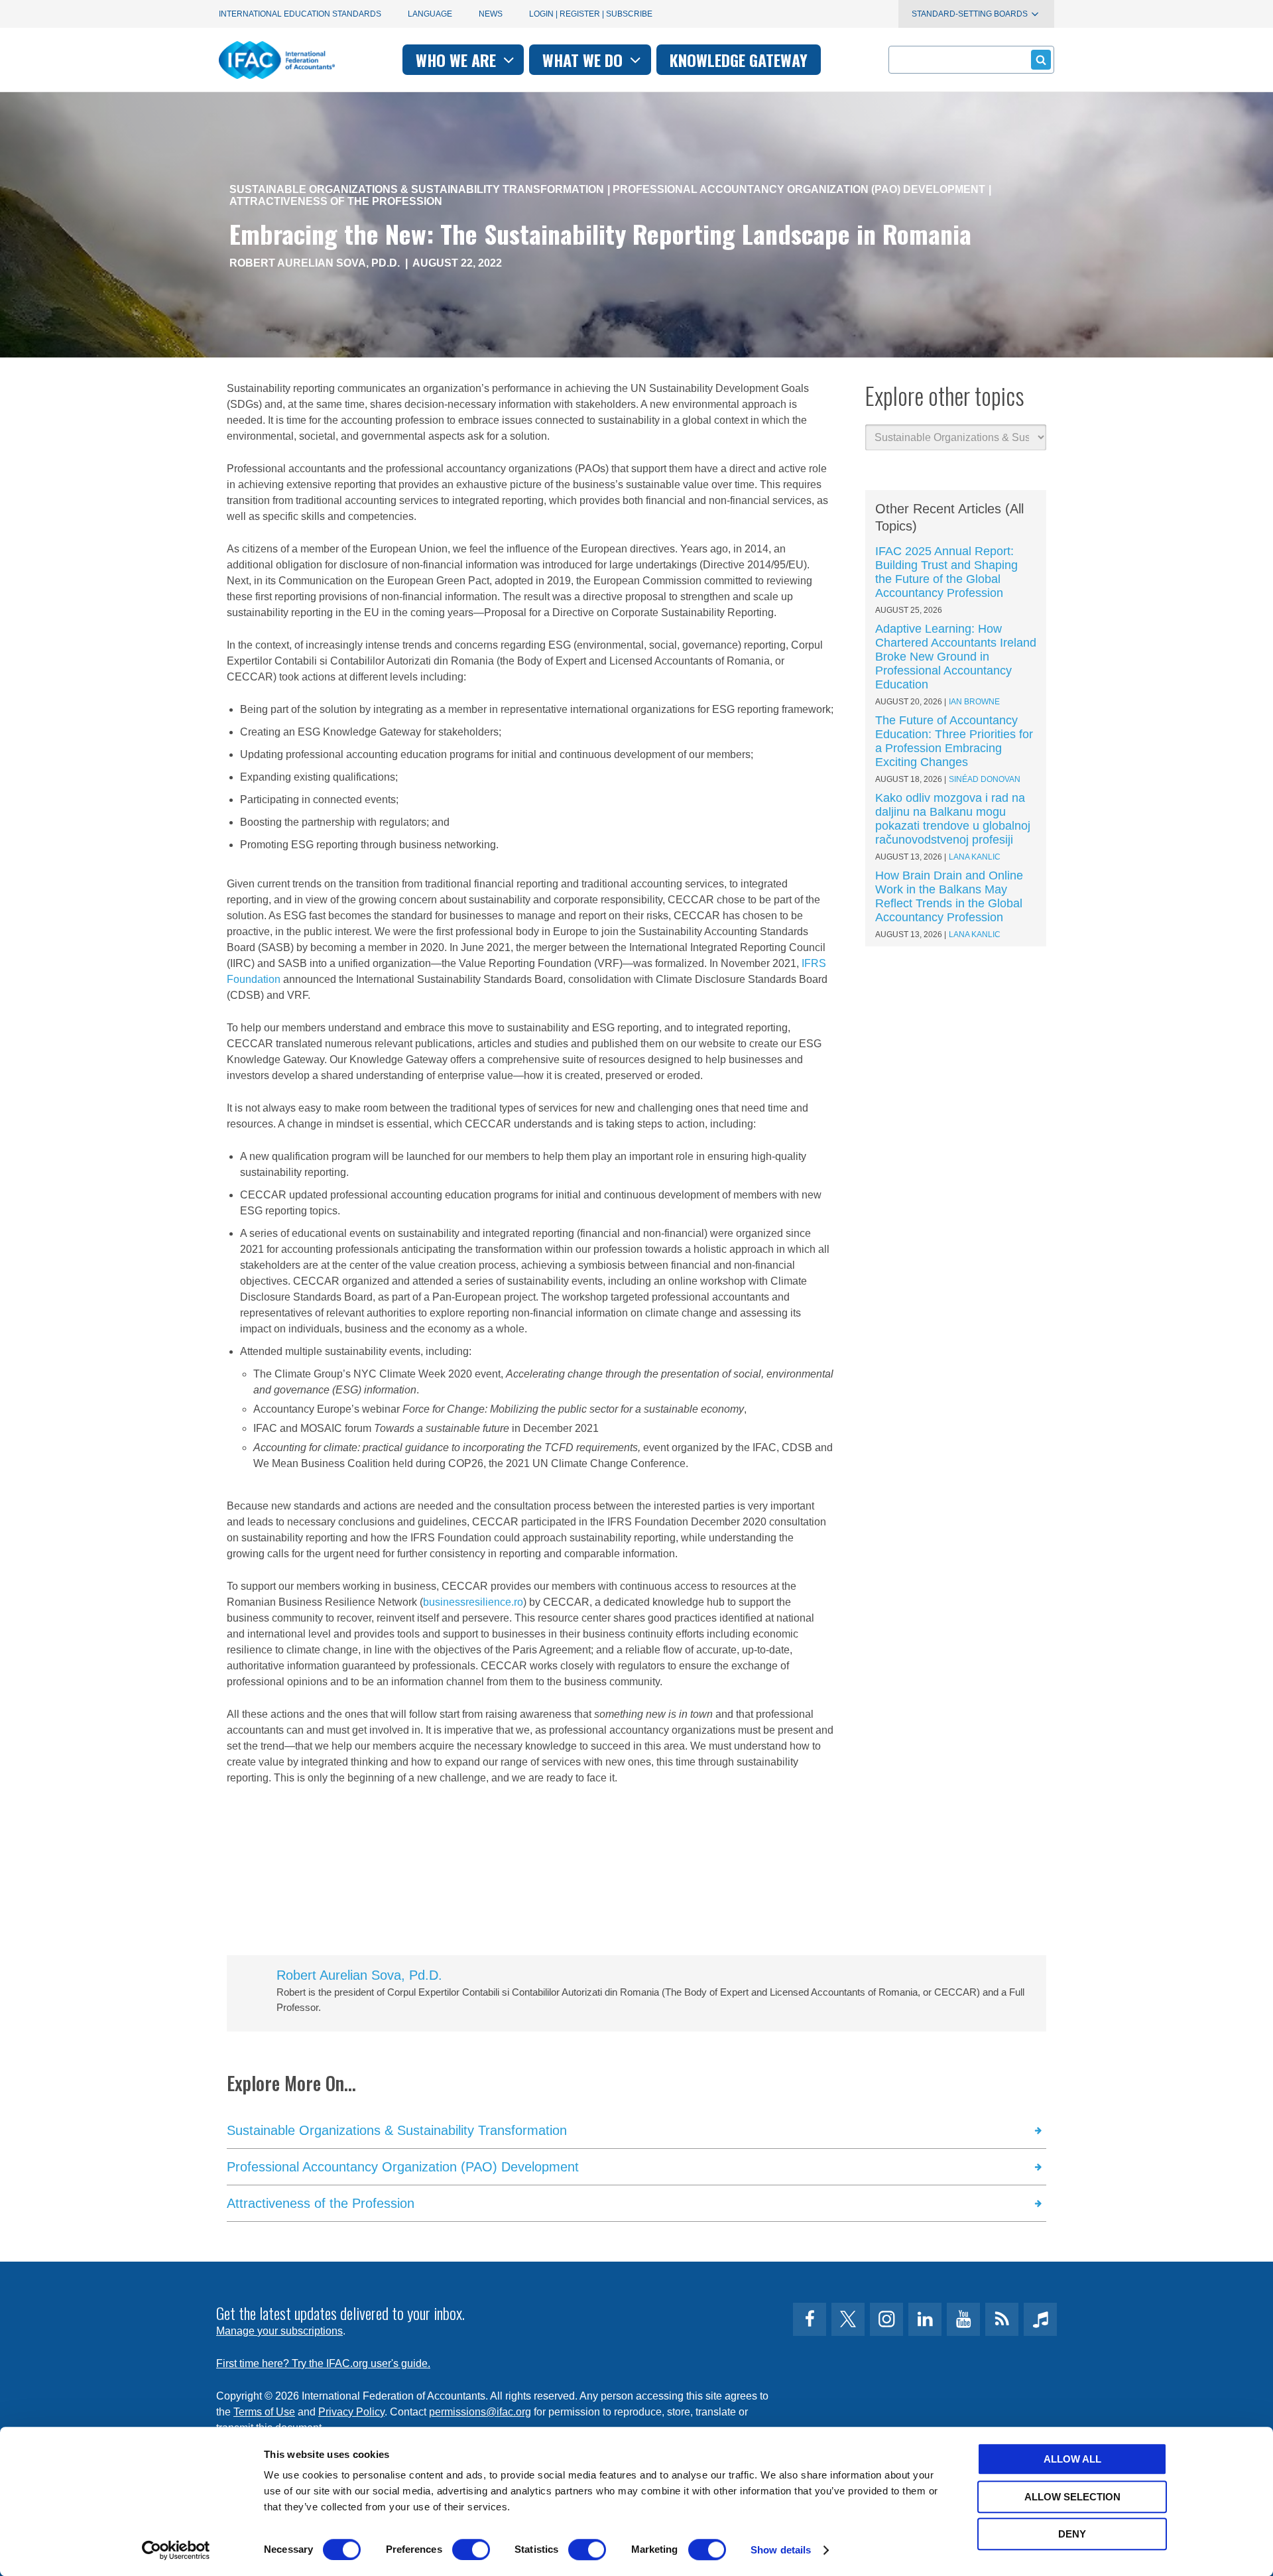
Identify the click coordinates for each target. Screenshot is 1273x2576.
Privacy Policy (351, 2412)
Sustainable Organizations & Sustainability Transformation (417, 189)
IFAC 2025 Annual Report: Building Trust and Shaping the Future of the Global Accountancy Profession (946, 572)
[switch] (471, 2549)
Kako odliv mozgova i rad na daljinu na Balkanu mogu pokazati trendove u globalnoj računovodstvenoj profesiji (953, 819)
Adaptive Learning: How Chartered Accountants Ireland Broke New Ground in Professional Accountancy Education (956, 657)
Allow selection (1072, 2497)
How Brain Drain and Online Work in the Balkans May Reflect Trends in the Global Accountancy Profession (949, 896)
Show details (781, 2550)
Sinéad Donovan (985, 779)
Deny (1072, 2534)
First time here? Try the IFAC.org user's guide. (323, 2363)
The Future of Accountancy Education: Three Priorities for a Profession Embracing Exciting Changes (954, 741)
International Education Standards (300, 14)
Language (430, 14)
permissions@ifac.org (480, 2412)
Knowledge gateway (739, 60)
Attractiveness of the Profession (336, 201)
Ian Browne (974, 702)
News (491, 14)
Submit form (1041, 60)
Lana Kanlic (975, 857)
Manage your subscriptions (279, 2331)
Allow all (1072, 2459)
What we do (584, 60)
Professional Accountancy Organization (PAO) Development (799, 189)
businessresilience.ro (473, 1602)
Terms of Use (264, 2412)
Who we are (458, 60)
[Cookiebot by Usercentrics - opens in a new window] (176, 2550)
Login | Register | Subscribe (591, 14)
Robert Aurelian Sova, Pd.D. (316, 263)
